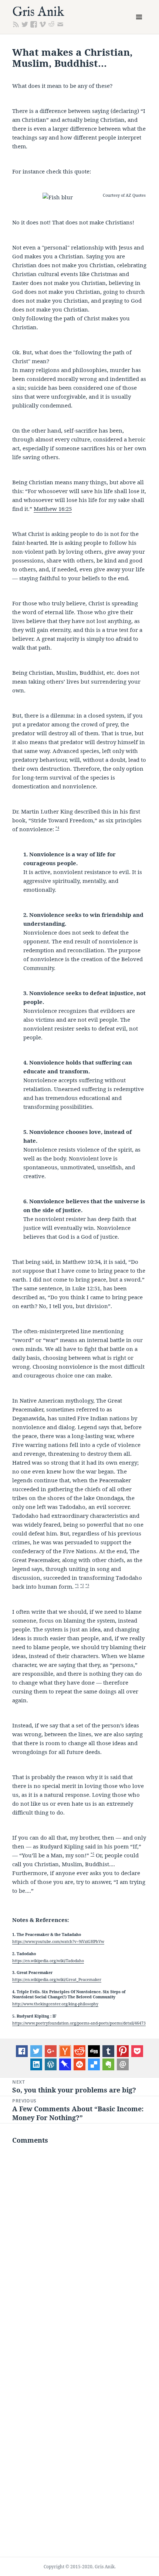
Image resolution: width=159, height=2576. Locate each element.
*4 (57, 828)
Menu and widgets (139, 25)
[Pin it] (123, 2051)
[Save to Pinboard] (65, 2064)
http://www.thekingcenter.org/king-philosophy (55, 2004)
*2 (82, 1585)
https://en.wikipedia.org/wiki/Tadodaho (48, 1961)
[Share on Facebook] (22, 2051)
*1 (77, 1585)
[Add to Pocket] (137, 2051)
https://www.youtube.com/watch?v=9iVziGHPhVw (58, 1942)
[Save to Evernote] (108, 2064)
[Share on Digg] (94, 2051)
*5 (92, 1854)
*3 (87, 1585)
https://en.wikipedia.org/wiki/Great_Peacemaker (57, 1980)
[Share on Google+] (51, 2051)
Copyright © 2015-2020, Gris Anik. (80, 2567)
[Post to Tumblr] (108, 2051)
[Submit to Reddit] (65, 2051)
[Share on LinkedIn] (36, 2064)
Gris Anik (38, 12)
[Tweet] (36, 2051)
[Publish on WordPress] (51, 2064)
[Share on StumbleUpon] (79, 2064)
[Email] (123, 2064)
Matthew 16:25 (53, 509)
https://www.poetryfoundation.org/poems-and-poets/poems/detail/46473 (79, 2023)
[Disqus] (79, 2246)
